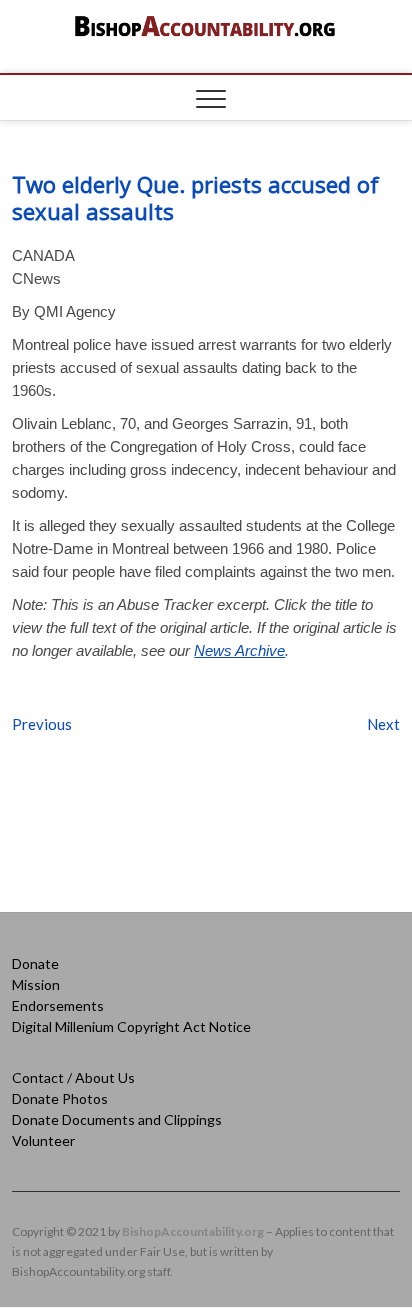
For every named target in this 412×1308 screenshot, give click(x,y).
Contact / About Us (73, 1077)
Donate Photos (60, 1098)
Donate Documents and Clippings (117, 1119)
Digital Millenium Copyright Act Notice (131, 1026)
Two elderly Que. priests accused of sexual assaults (195, 197)
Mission (36, 984)
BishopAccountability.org (193, 1231)
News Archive (239, 650)
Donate (35, 963)
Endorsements (58, 1005)
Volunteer (43, 1140)
